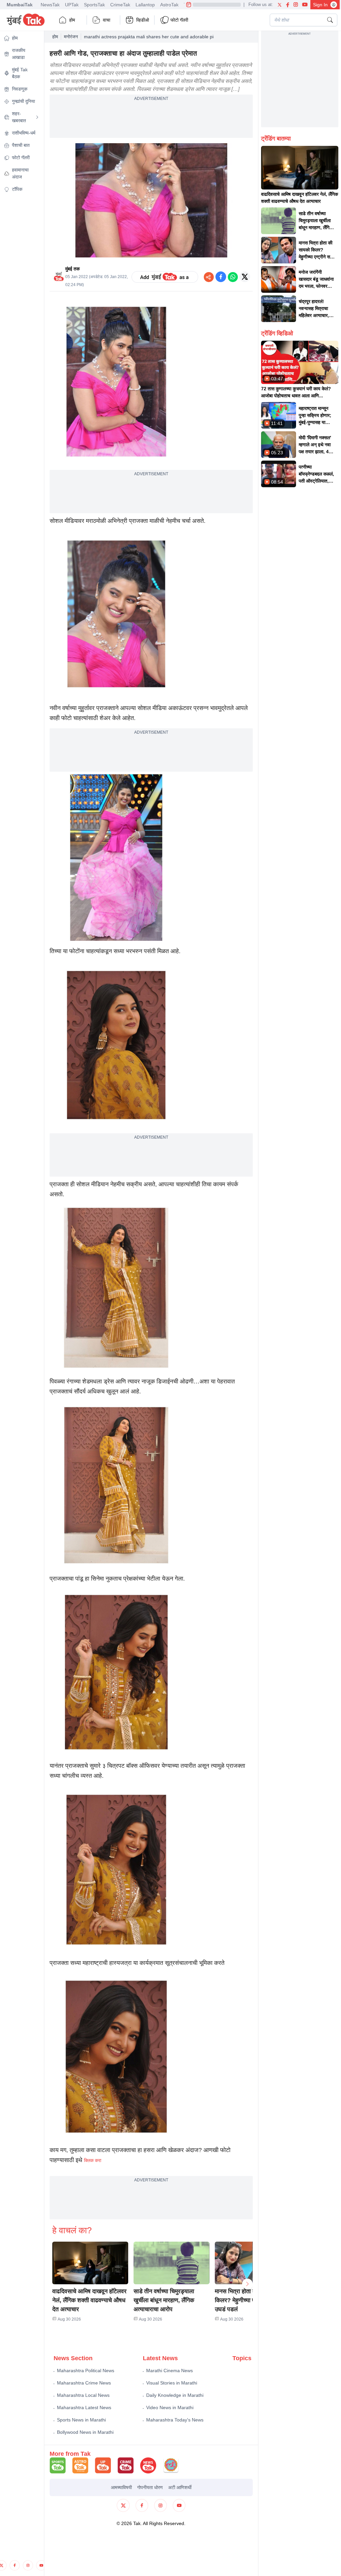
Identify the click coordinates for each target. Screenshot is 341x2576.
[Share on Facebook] (221, 277)
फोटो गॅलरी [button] (179, 20)
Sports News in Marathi (81, 2420)
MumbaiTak (20, 5)
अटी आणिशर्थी (180, 2487)
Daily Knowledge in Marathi (175, 2395)
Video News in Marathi (170, 2407)
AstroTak (169, 5)
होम (72, 20)
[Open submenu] (37, 117)
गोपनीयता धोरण (150, 2487)
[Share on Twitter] (245, 277)
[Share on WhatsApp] (233, 277)
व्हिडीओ (143, 20)
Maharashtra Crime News (84, 2383)
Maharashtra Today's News (175, 2420)
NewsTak (50, 5)
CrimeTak (120, 5)
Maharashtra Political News (86, 2371)
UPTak (72, 5)
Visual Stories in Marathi (172, 2383)
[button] (90, 2263)
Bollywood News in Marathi (85, 2432)
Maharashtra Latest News (84, 2407)
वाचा (107, 20)
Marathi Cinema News (170, 2371)
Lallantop (145, 5)
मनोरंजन (71, 37)
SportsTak (94, 5)
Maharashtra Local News (83, 2395)
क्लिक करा (93, 2160)
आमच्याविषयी (121, 2487)
